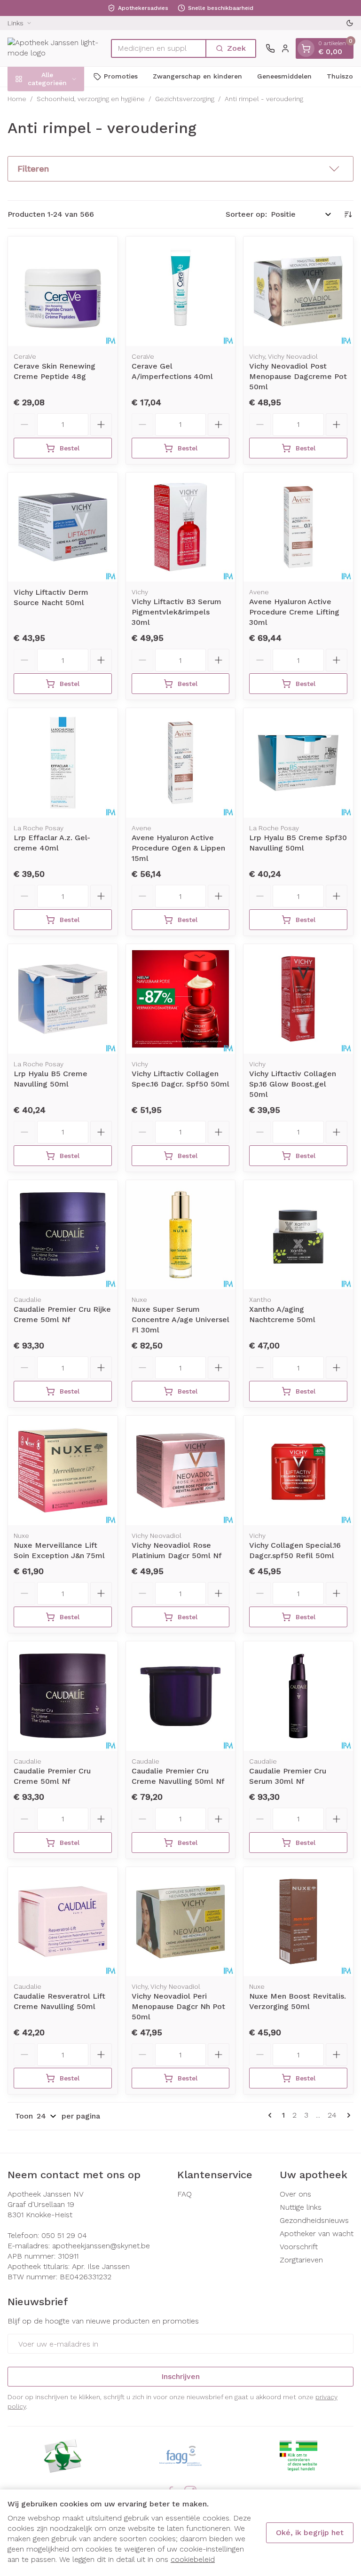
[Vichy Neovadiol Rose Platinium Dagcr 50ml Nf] (181, 1470)
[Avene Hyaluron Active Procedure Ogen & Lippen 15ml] (181, 763)
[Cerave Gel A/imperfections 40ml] (181, 291)
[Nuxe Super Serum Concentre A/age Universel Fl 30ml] (181, 1235)
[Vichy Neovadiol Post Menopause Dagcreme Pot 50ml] (298, 291)
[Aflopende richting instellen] (348, 214)
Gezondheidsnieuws (314, 2220)
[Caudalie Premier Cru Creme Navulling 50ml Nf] (181, 1696)
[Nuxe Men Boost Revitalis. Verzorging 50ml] (298, 1922)
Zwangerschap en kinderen (197, 76)
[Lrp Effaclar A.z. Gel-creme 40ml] (63, 763)
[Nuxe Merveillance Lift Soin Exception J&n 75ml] (63, 1470)
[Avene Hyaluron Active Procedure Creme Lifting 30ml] (298, 527)
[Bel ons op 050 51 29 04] (270, 48)
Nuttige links (301, 2207)
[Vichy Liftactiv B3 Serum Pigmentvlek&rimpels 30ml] (181, 527)
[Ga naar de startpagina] (55, 48)
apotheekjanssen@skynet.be (101, 2246)
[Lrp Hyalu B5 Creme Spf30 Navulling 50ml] (298, 763)
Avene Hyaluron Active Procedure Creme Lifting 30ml (294, 612)
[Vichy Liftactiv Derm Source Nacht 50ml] (63, 527)
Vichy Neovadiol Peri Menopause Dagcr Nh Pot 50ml (178, 2006)
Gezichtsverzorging (185, 99)
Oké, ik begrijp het (310, 2533)
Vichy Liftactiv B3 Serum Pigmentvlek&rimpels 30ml (177, 612)
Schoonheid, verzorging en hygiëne (91, 99)
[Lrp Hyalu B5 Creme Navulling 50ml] (63, 999)
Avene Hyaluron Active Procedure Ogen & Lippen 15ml (178, 848)
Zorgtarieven (301, 2260)
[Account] (285, 48)
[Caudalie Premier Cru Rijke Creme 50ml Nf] (63, 1235)
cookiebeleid (193, 2559)
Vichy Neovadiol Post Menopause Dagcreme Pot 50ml (298, 376)
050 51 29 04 (64, 2235)
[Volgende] (347, 2115)
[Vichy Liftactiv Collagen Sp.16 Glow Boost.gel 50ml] (298, 999)
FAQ (184, 2194)
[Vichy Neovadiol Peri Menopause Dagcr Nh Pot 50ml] (181, 1922)
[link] (272, 2115)
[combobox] (159, 48)
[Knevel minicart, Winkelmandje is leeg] (306, 48)
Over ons (295, 2194)
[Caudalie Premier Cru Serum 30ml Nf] (298, 1696)
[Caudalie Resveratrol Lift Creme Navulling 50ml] (63, 1922)
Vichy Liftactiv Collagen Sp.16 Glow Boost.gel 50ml (293, 1084)
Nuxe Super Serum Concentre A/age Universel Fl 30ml (180, 1320)
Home (17, 99)
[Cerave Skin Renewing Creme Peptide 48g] (63, 291)
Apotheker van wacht (317, 2233)
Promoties (121, 76)
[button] (180, 169)
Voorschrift (299, 2247)
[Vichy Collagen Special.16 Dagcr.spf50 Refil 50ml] (298, 1470)
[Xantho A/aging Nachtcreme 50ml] (298, 1235)
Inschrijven (180, 2376)
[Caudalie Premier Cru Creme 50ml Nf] (63, 1696)
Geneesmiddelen (284, 76)
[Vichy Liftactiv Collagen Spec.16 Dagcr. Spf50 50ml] (181, 999)
